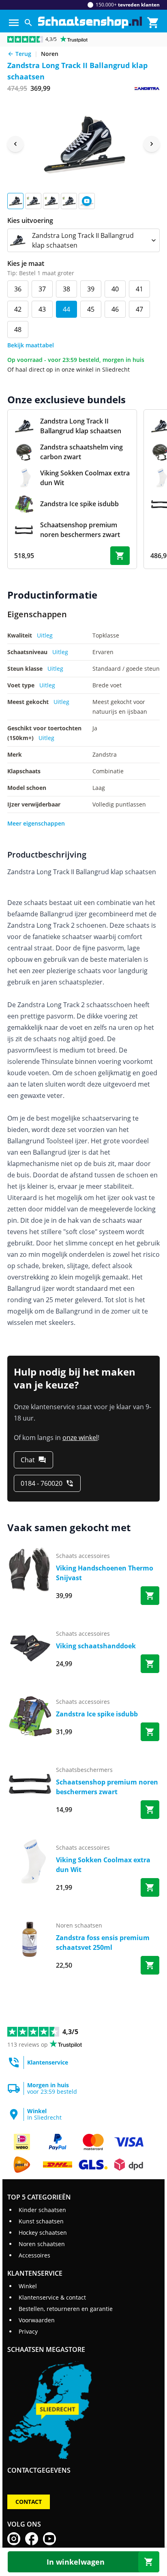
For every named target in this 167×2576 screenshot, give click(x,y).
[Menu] (14, 23)
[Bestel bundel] (120, 556)
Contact (29, 2502)
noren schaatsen (79, 1925)
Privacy (28, 2331)
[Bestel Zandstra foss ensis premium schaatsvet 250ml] (150, 1965)
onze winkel (80, 1438)
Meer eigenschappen (36, 823)
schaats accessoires (83, 1556)
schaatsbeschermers (84, 1770)
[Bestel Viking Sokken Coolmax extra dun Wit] (150, 1887)
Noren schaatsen (42, 2244)
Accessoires (34, 2255)
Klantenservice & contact (52, 2297)
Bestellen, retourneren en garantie (66, 2309)
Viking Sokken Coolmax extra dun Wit (103, 1865)
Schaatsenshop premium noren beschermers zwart (107, 1787)
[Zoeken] (28, 23)
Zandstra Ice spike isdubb (97, 1714)
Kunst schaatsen (41, 2221)
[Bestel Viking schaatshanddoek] (150, 1664)
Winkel (28, 2286)
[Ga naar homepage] (90, 22)
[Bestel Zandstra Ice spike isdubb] (150, 1732)
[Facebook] (32, 2539)
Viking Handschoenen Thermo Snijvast (105, 1573)
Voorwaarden (37, 2320)
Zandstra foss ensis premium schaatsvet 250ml (103, 1943)
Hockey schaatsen (43, 2233)
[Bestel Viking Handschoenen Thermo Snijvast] (150, 1596)
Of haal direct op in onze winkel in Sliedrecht (69, 369)
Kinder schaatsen (42, 2210)
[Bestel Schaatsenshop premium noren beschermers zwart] (150, 1810)
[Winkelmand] (153, 23)
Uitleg (45, 635)
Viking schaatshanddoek (96, 1646)
